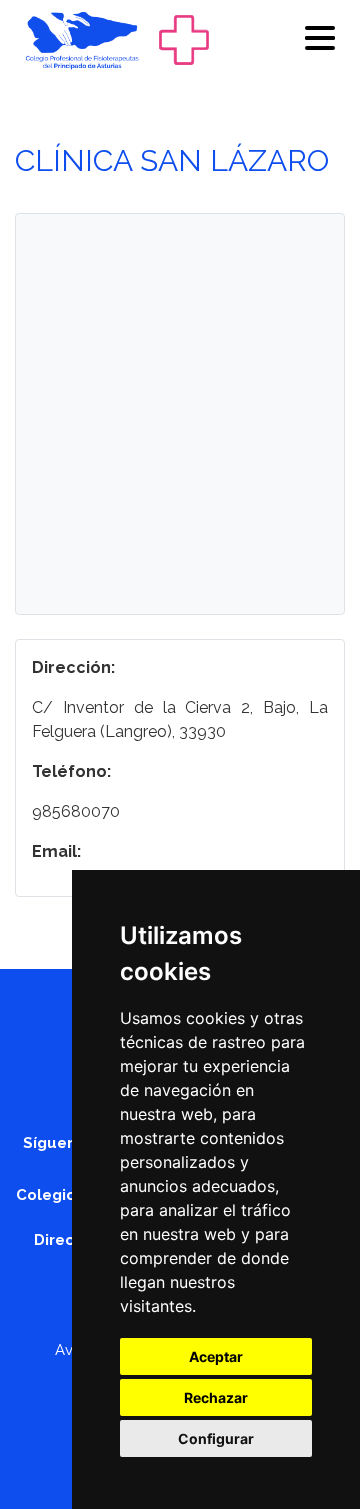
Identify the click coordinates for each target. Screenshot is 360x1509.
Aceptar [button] (216, 1356)
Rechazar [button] (216, 1397)
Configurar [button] (216, 1438)
